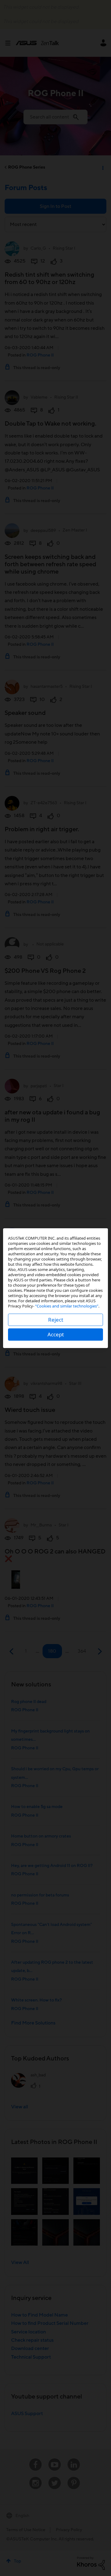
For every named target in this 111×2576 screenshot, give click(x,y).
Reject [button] (56, 1320)
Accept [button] (56, 1334)
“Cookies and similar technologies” (67, 1306)
